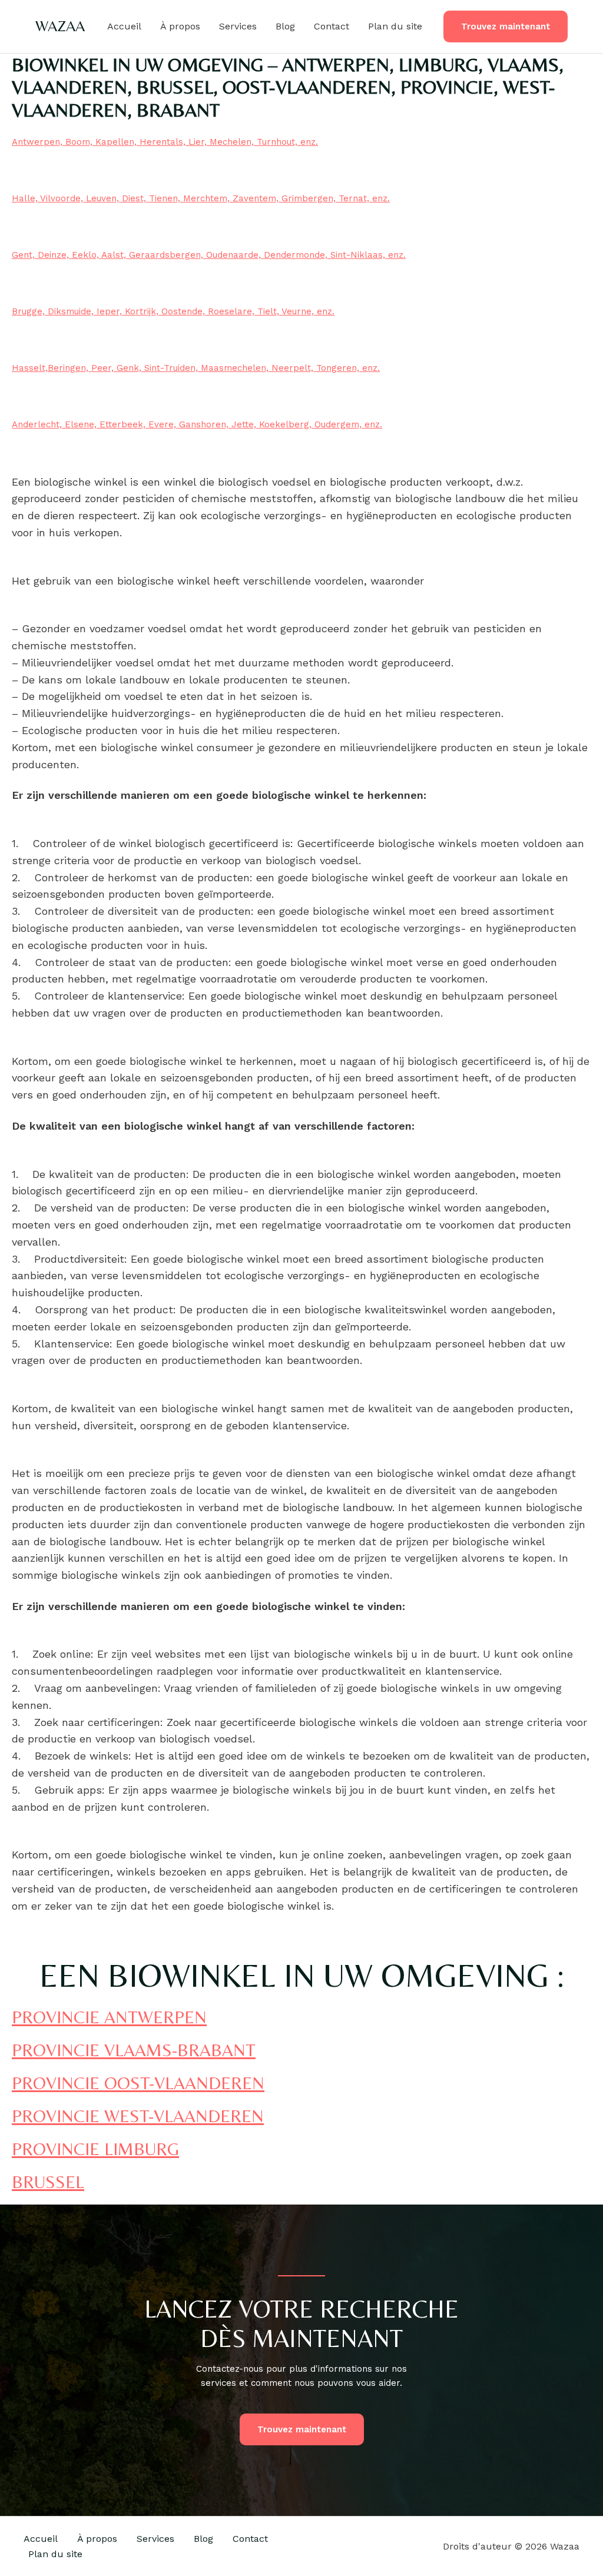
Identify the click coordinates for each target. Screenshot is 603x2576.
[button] (506, 27)
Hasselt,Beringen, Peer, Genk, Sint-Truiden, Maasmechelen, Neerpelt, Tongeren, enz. (196, 368)
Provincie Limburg (95, 2149)
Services (238, 26)
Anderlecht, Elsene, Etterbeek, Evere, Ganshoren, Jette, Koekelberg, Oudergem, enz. (197, 424)
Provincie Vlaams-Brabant (134, 2050)
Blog (285, 26)
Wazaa (60, 26)
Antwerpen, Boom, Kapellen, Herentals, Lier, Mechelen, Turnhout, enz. (165, 142)
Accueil (124, 26)
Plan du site (395, 26)
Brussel (48, 2182)
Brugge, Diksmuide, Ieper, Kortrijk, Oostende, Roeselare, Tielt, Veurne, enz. (173, 311)
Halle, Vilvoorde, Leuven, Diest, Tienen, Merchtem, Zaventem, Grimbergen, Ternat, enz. (201, 198)
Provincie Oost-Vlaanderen (138, 2083)
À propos (180, 26)
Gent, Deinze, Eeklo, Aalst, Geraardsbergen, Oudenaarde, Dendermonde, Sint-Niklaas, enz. (209, 255)
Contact (332, 26)
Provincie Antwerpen (109, 2017)
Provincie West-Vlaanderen (138, 2116)
